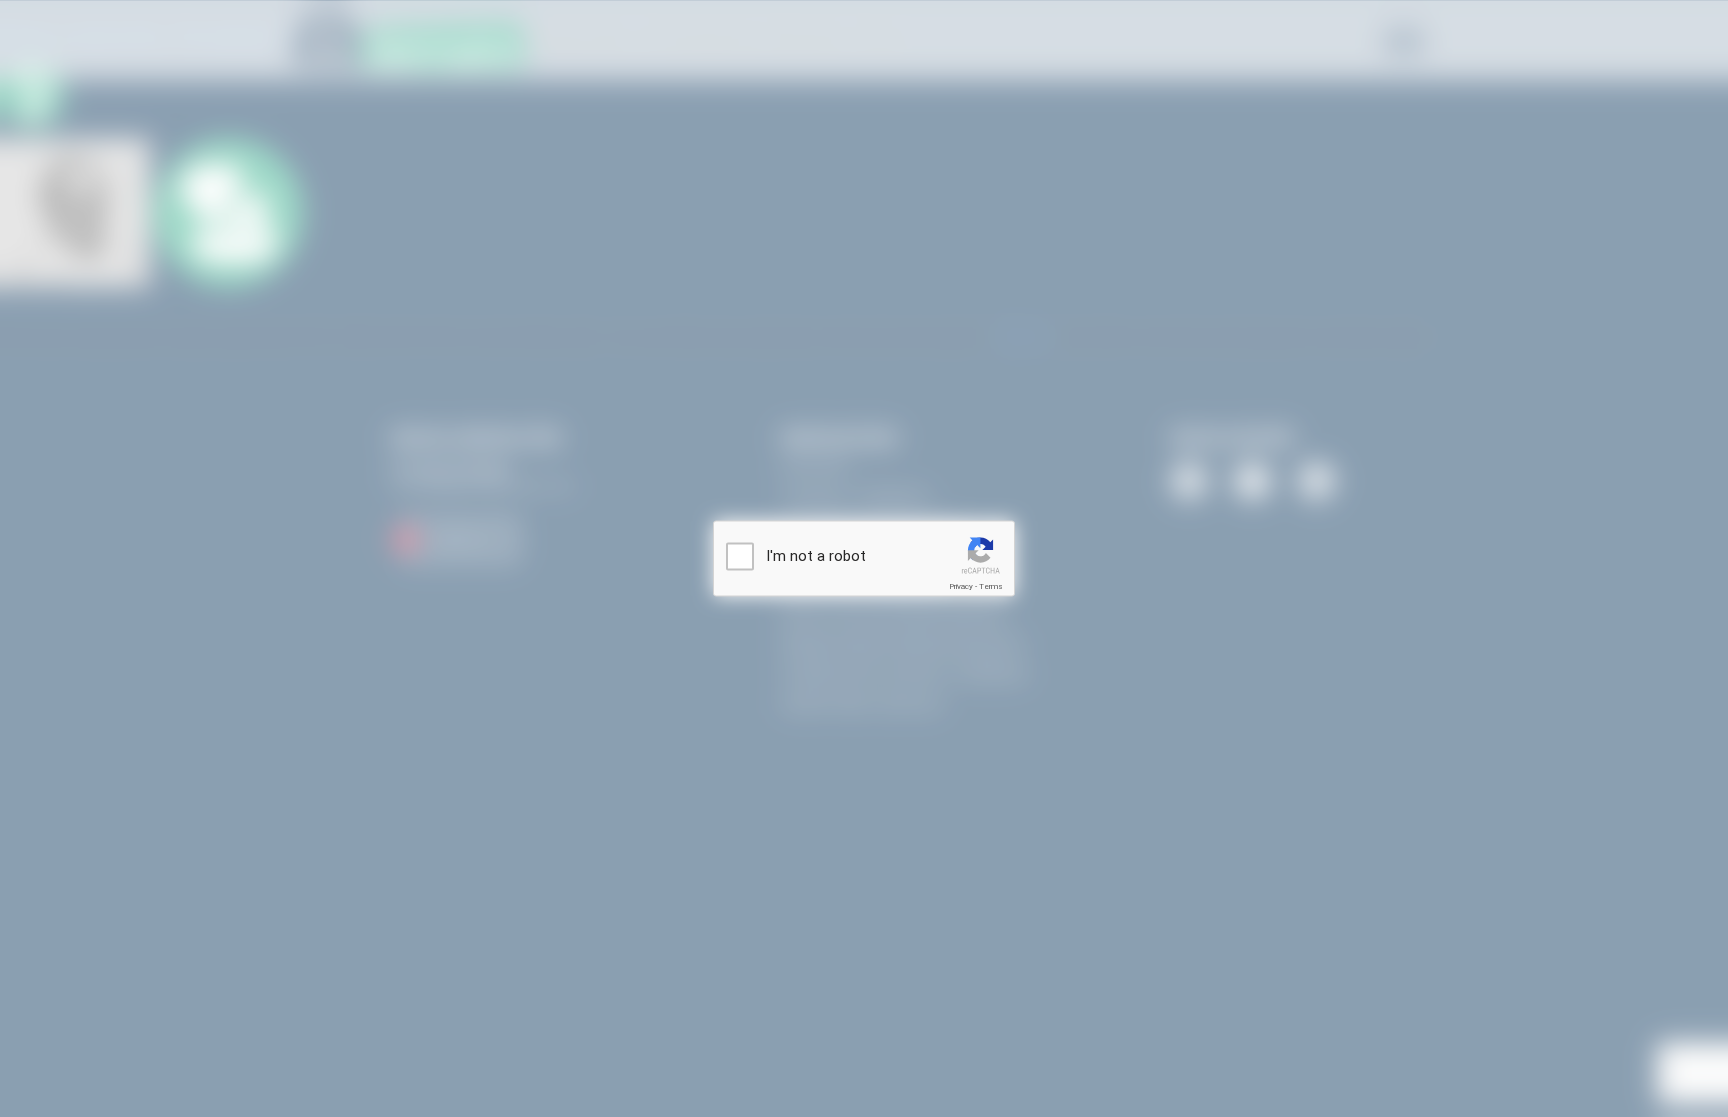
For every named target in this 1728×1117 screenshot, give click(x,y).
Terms (991, 586)
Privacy (961, 586)
